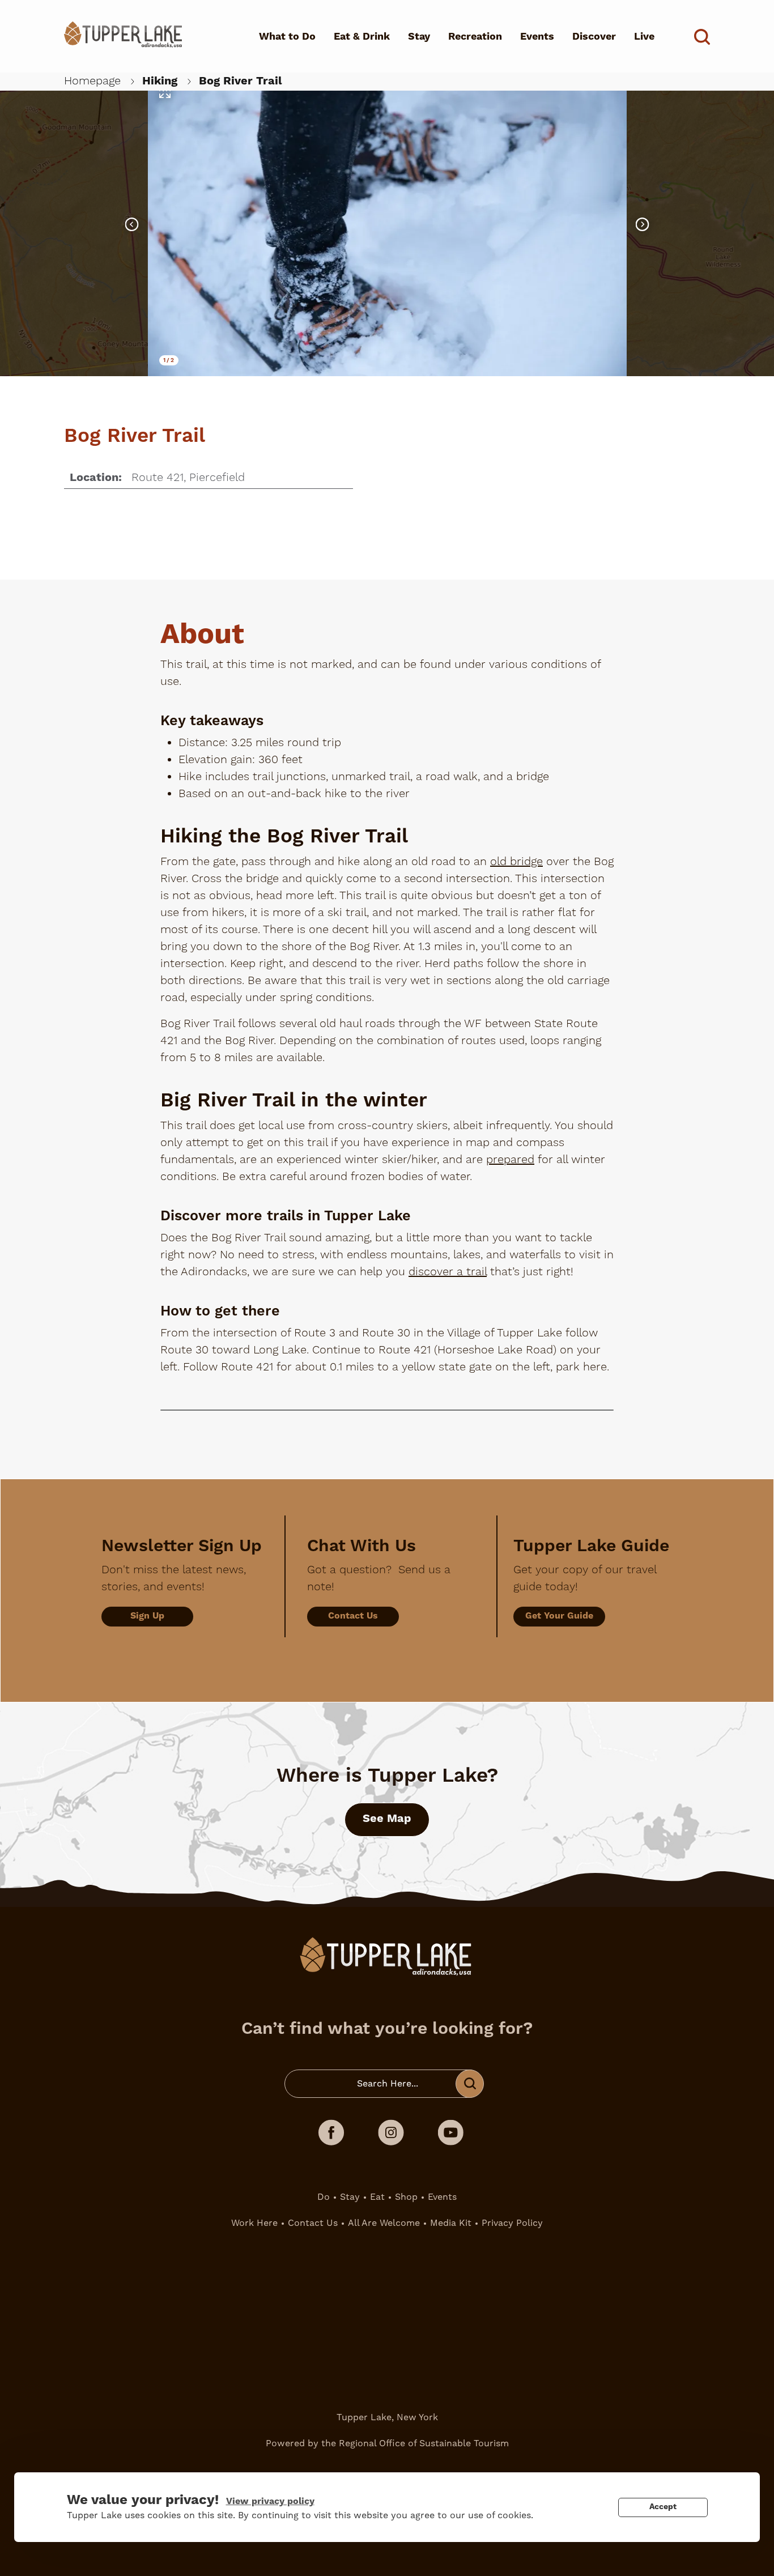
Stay (419, 37)
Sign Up (147, 1616)
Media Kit (451, 2223)
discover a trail (448, 1272)
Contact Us (353, 1616)
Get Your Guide (559, 1616)
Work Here (254, 2223)
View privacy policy (270, 2501)
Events (537, 37)
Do (324, 2197)
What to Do (287, 37)
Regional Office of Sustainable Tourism (424, 2443)
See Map (387, 1819)
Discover (594, 37)
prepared (510, 1160)
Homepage (92, 81)
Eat (377, 2197)
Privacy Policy (512, 2223)
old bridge (516, 862)
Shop (406, 2197)
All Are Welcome (384, 2223)
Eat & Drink (362, 37)
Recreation (475, 37)
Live (644, 37)
